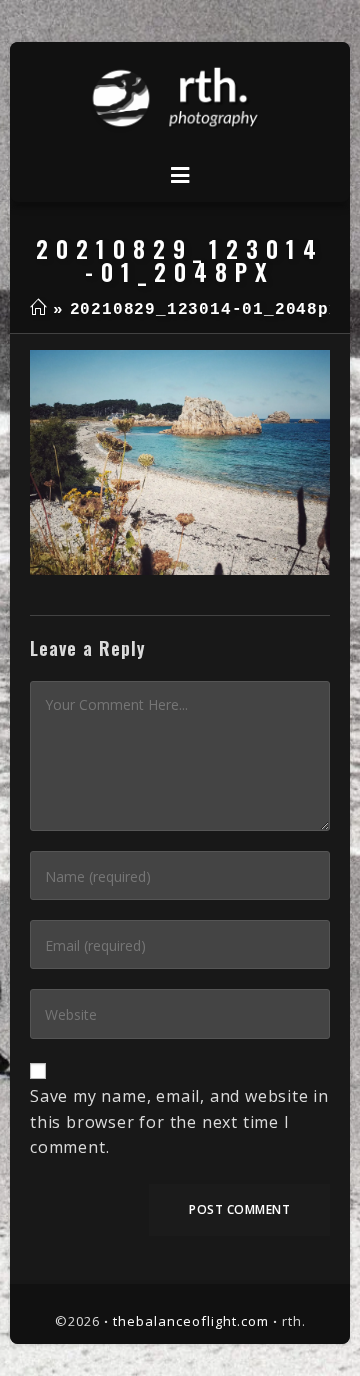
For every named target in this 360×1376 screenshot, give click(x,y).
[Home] (38, 310)
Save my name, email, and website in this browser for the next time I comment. (179, 1121)
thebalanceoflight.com (191, 1321)
